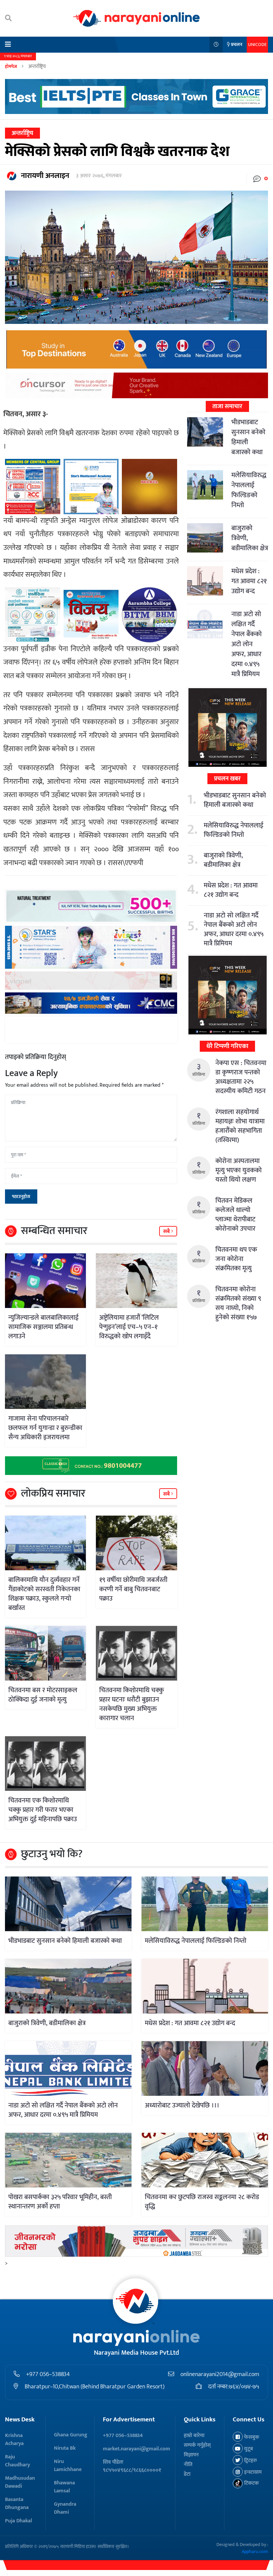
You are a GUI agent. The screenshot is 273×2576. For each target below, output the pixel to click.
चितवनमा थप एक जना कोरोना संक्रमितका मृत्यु (236, 1259)
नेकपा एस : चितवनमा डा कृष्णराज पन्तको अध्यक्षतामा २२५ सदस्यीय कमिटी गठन (241, 1077)
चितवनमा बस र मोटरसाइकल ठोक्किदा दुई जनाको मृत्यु (43, 1695)
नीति (188, 2465)
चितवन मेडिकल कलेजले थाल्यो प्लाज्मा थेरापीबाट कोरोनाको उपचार (235, 1215)
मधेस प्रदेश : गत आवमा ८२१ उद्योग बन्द (249, 581)
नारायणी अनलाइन (45, 176)
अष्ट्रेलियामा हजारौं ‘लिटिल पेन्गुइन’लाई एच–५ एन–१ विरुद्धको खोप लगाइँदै (129, 1327)
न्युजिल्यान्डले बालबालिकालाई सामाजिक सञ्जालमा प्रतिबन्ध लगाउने (43, 1327)
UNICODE (257, 44)
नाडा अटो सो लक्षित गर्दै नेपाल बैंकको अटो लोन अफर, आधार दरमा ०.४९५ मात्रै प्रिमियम (247, 644)
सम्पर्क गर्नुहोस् (197, 2445)
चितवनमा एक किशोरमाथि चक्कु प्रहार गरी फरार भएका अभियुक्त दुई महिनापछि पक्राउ (43, 1810)
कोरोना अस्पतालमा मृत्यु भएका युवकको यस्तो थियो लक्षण (239, 1170)
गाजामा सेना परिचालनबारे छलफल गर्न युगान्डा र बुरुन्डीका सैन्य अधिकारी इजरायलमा (45, 1428)
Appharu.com (255, 2552)
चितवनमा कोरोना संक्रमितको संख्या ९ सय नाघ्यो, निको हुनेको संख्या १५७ (238, 1303)
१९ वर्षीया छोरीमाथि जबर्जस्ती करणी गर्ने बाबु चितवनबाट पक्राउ (133, 1589)
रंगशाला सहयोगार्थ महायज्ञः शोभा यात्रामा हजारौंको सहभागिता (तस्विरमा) (240, 1126)
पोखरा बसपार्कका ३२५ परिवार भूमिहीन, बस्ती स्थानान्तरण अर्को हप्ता (60, 2202)
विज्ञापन (191, 2455)
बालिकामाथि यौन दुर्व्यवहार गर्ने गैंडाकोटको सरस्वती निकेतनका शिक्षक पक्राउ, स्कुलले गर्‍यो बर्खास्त (44, 1594)
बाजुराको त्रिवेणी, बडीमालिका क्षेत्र (223, 860)
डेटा (187, 2474)
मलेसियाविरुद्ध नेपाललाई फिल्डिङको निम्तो (249, 490)
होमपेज (11, 66)
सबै (167, 1232)
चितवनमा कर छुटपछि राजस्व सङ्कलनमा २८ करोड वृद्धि (202, 2202)
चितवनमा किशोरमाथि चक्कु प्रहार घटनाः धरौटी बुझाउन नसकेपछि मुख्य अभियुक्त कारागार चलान (132, 1704)
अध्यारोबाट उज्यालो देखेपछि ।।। (182, 2105)
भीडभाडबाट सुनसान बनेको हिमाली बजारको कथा (248, 437)
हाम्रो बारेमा (194, 2436)
